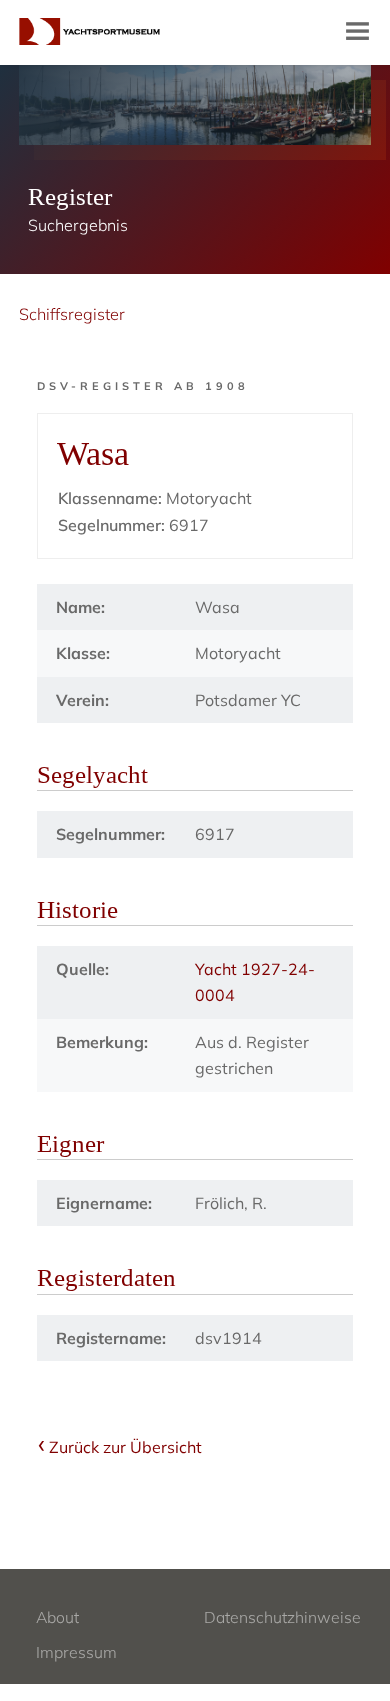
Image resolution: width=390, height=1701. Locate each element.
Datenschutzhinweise (282, 1617)
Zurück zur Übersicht (125, 1447)
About (57, 1617)
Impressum (76, 1652)
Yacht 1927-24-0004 (255, 982)
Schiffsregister (72, 314)
